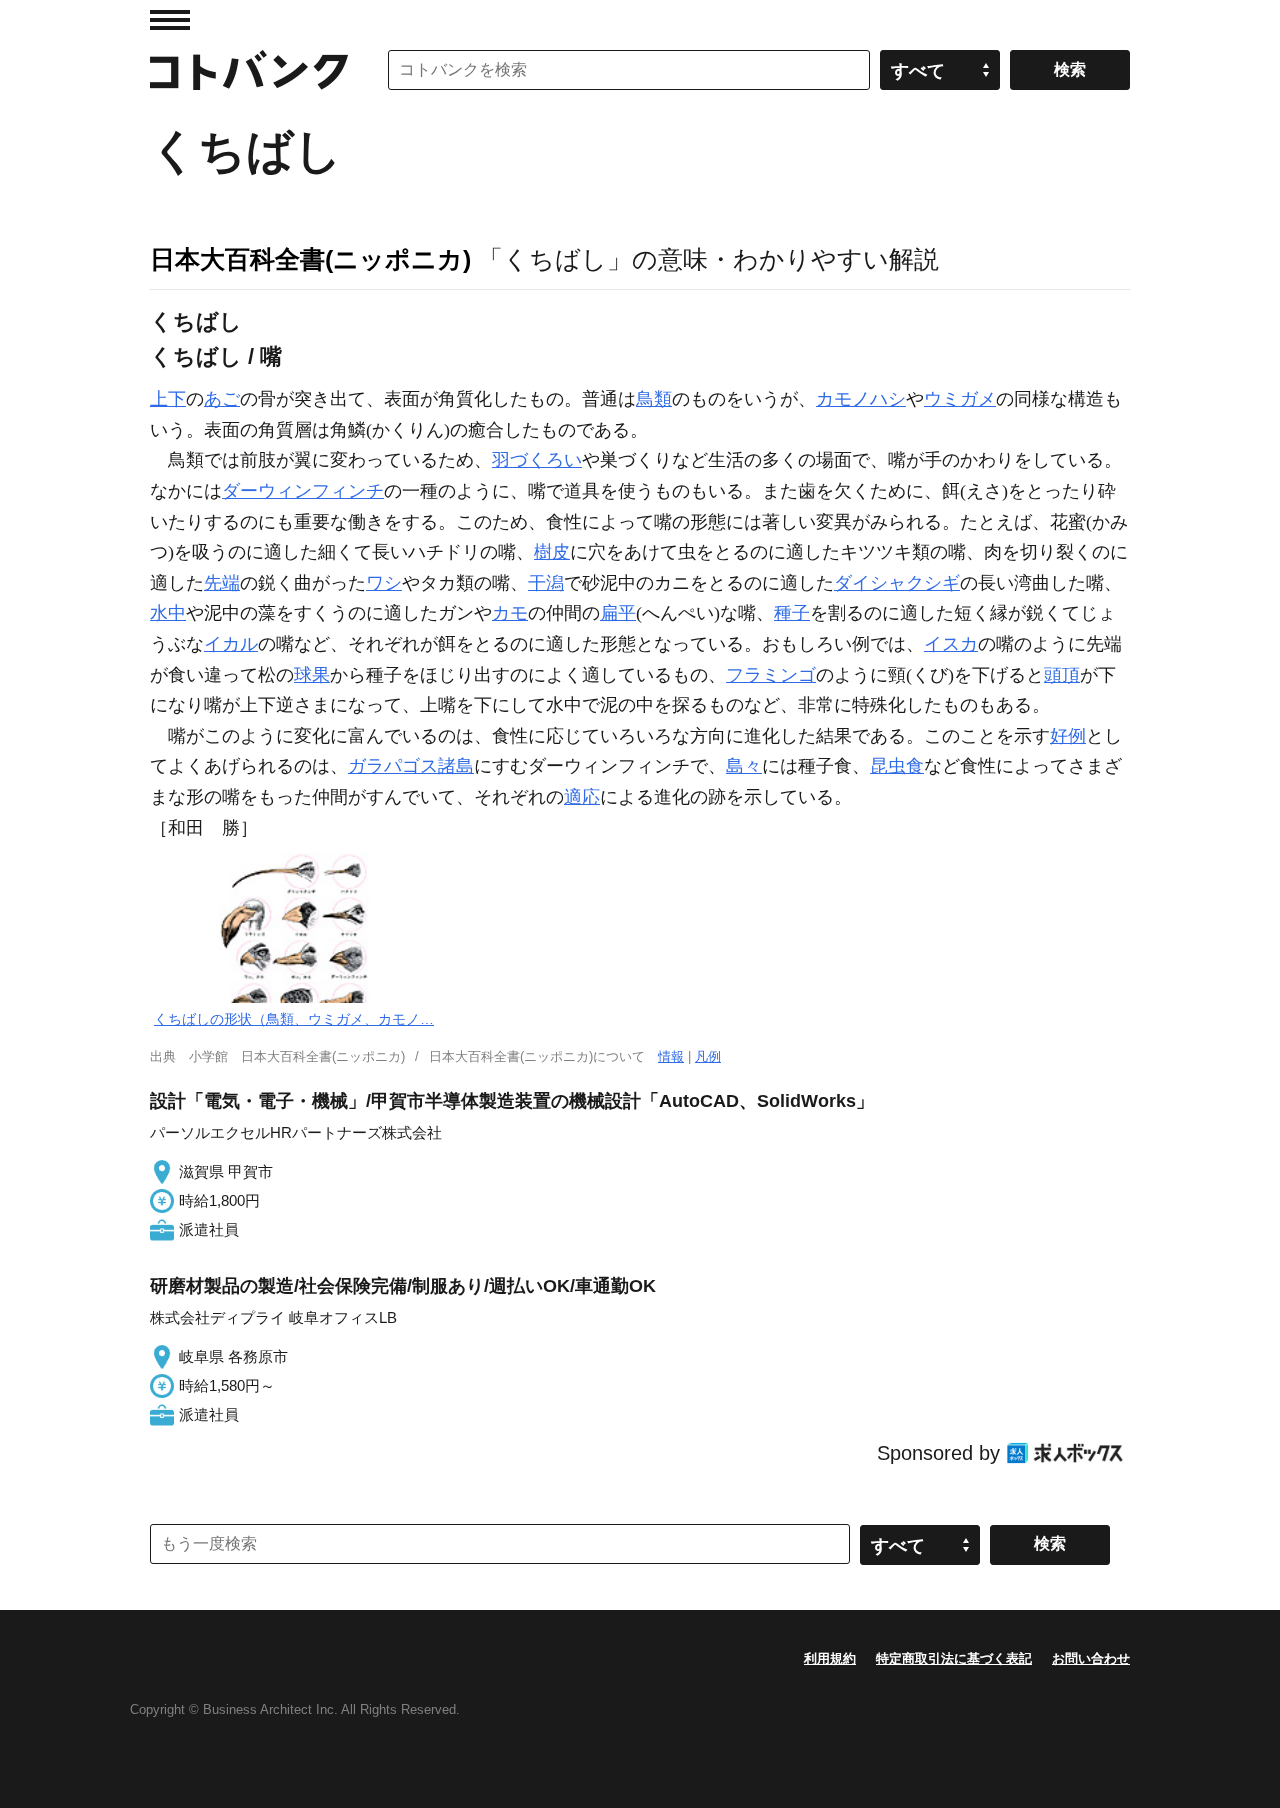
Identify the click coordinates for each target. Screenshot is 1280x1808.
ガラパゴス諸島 (411, 766)
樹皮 (552, 552)
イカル (231, 644)
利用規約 (830, 1658)
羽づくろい (537, 460)
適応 (582, 797)
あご (222, 399)
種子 (792, 613)
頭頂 (1062, 675)
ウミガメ (960, 399)
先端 (222, 583)
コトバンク (249, 70)
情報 (671, 1056)
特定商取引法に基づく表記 (954, 1658)
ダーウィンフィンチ (303, 491)
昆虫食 (897, 766)
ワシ (384, 583)
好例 (1068, 736)
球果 (312, 675)
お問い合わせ (1091, 1658)
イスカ (951, 644)
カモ (510, 613)
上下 (168, 399)
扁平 (618, 613)
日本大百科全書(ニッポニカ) (310, 259)
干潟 (546, 583)
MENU (170, 20)
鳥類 (654, 399)
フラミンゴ (771, 675)
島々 (744, 766)
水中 (168, 613)
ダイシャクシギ (897, 583)
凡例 (708, 1056)
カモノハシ (861, 399)
